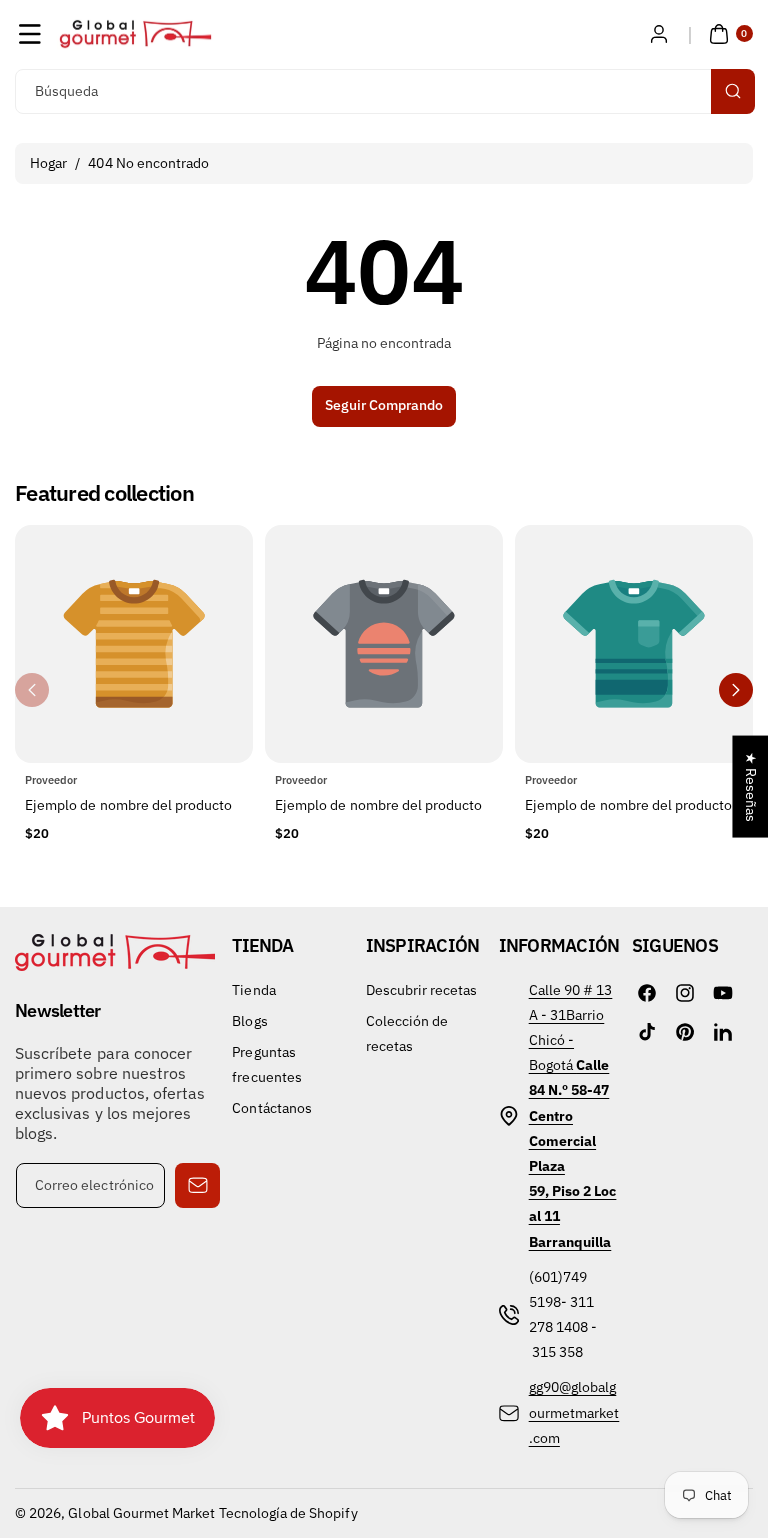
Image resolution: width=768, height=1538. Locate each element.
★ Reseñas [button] (751, 787)
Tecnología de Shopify (288, 1513)
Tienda (253, 990)
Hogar (48, 163)
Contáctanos (272, 1108)
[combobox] (384, 91)
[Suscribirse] (197, 1185)
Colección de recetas (407, 1033)
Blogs (249, 1021)
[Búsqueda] (733, 91)
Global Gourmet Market (141, 1513)
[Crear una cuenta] (659, 34)
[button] (30, 34)
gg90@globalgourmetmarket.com (574, 1412)
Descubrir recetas (422, 990)
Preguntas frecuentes (267, 1064)
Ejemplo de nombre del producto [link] (129, 805)
